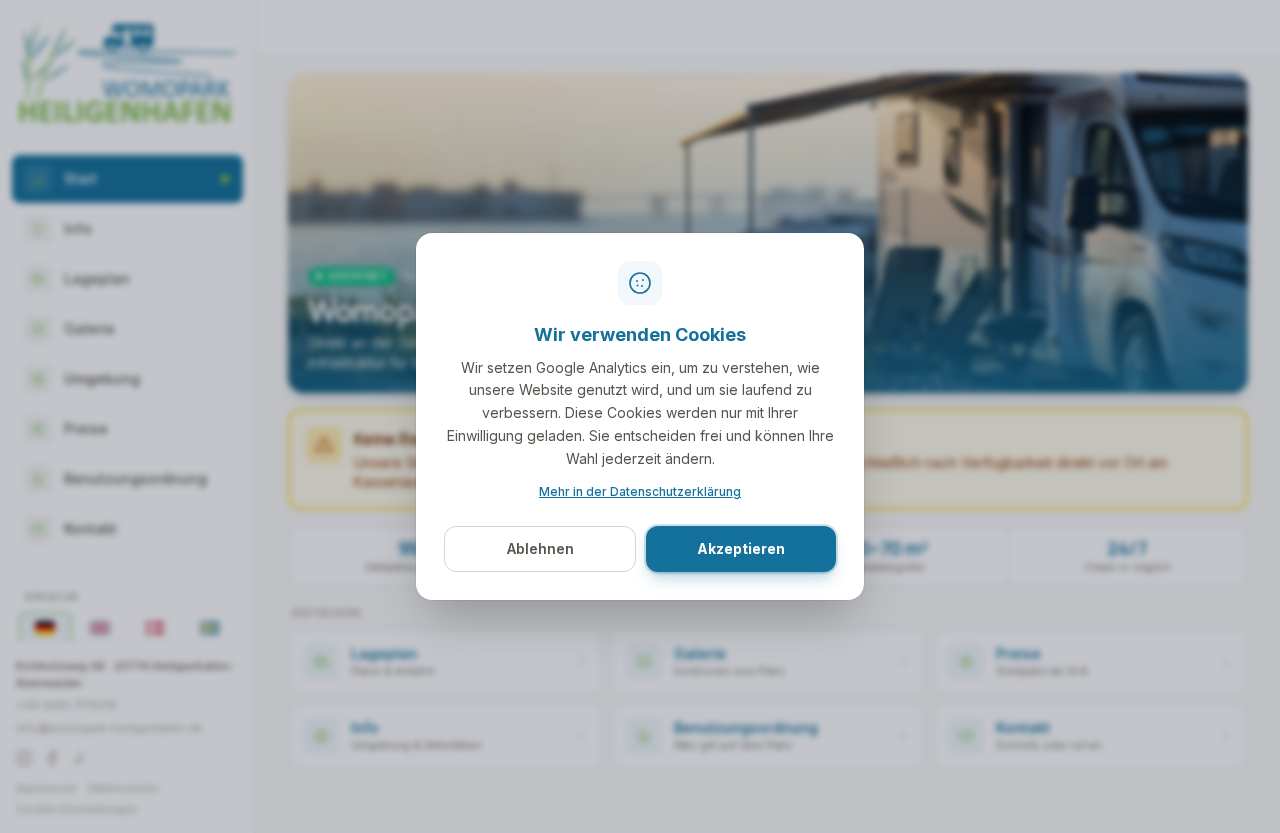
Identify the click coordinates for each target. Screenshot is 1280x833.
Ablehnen (540, 548)
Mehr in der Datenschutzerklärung (640, 491)
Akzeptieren (741, 548)
